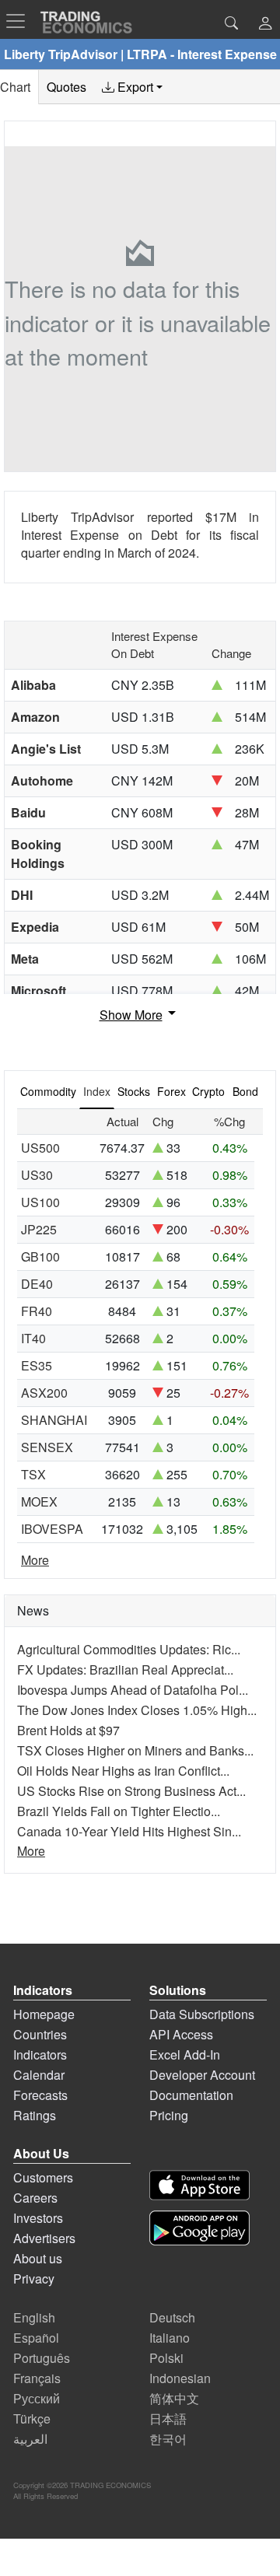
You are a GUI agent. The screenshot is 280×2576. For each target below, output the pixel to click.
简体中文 (174, 2398)
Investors (38, 2218)
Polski (166, 2358)
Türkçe (32, 2418)
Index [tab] (97, 1091)
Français (37, 2378)
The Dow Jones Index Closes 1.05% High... (137, 1710)
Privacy (34, 2278)
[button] (265, 24)
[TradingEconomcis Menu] (20, 21)
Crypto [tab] (208, 1091)
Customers (43, 2177)
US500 (40, 1148)
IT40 (33, 1338)
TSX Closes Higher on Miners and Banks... (135, 1750)
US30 (37, 1175)
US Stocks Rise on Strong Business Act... (131, 1791)
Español (36, 2338)
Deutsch (172, 2317)
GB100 (40, 1256)
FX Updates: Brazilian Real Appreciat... (125, 1669)
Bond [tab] (245, 1091)
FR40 (37, 1311)
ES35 (37, 1365)
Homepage (44, 2014)
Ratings (35, 2115)
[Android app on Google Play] (199, 2228)
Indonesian (180, 2378)
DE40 (37, 1284)
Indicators (40, 2054)
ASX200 (44, 1393)
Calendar (39, 2075)
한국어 (168, 2439)
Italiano (170, 2338)
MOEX (39, 1501)
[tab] (132, 87)
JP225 (39, 1229)
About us (38, 2258)
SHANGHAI (54, 1420)
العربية (30, 2439)
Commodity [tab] (48, 1091)
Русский (37, 2398)
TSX (33, 1474)
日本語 (168, 2418)
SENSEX (47, 1447)
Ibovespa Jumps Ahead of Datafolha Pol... (133, 1690)
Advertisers (44, 2238)
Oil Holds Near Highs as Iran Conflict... (123, 1771)
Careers (35, 2198)
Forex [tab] (171, 1091)
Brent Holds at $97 (68, 1730)
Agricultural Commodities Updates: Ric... (129, 1649)
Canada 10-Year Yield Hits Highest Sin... (129, 1831)
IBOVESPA (52, 1529)
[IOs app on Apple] (199, 2185)
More (35, 1560)
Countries (40, 2034)
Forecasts (40, 2095)
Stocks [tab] (134, 1091)
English (34, 2317)
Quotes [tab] (66, 87)
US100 (40, 1202)
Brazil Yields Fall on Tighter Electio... (119, 1811)
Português (42, 2358)
